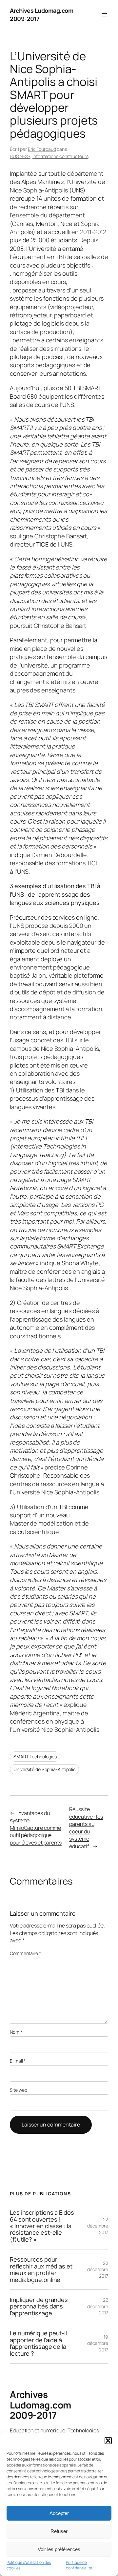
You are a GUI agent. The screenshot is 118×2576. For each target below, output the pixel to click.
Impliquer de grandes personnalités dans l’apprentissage (39, 2306)
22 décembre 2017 (98, 2226)
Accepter (59, 2513)
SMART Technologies (35, 1757)
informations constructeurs (60, 156)
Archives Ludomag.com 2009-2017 (40, 2405)
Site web (19, 2090)
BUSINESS (20, 156)
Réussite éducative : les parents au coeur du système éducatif (86, 1828)
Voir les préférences (59, 2549)
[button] (108, 2441)
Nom (16, 2032)
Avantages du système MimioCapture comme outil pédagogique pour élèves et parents (36, 1828)
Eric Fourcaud (42, 149)
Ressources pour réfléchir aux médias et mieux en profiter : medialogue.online (41, 2269)
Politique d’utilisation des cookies (29, 2565)
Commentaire (25, 1953)
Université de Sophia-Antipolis (44, 1769)
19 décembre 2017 (98, 2343)
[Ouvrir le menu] (104, 15)
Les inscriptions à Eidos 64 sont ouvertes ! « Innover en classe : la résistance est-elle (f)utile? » (42, 2226)
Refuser (59, 2531)
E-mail (18, 2061)
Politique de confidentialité (79, 2565)
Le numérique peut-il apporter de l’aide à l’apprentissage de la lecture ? (38, 2343)
